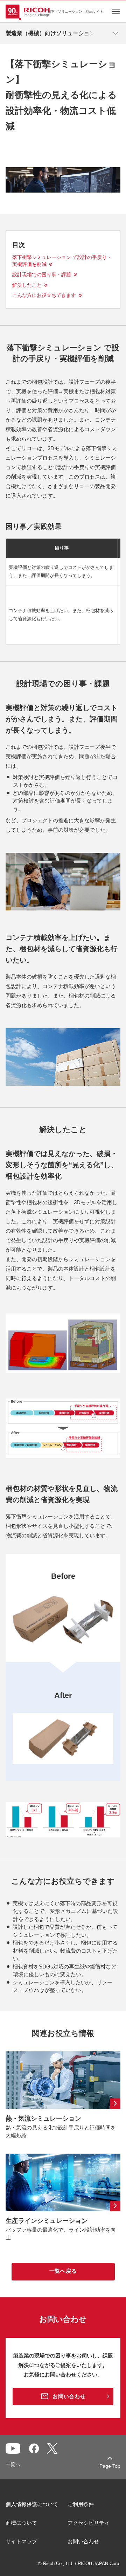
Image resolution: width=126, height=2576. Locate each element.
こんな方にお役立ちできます (44, 295)
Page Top (110, 2466)
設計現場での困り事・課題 (42, 274)
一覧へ (13, 2464)
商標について (21, 2523)
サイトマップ (21, 2541)
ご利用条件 (81, 2504)
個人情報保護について (32, 2504)
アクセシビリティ (89, 2523)
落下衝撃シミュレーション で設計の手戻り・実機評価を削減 (62, 261)
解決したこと (27, 285)
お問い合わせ (83, 2541)
